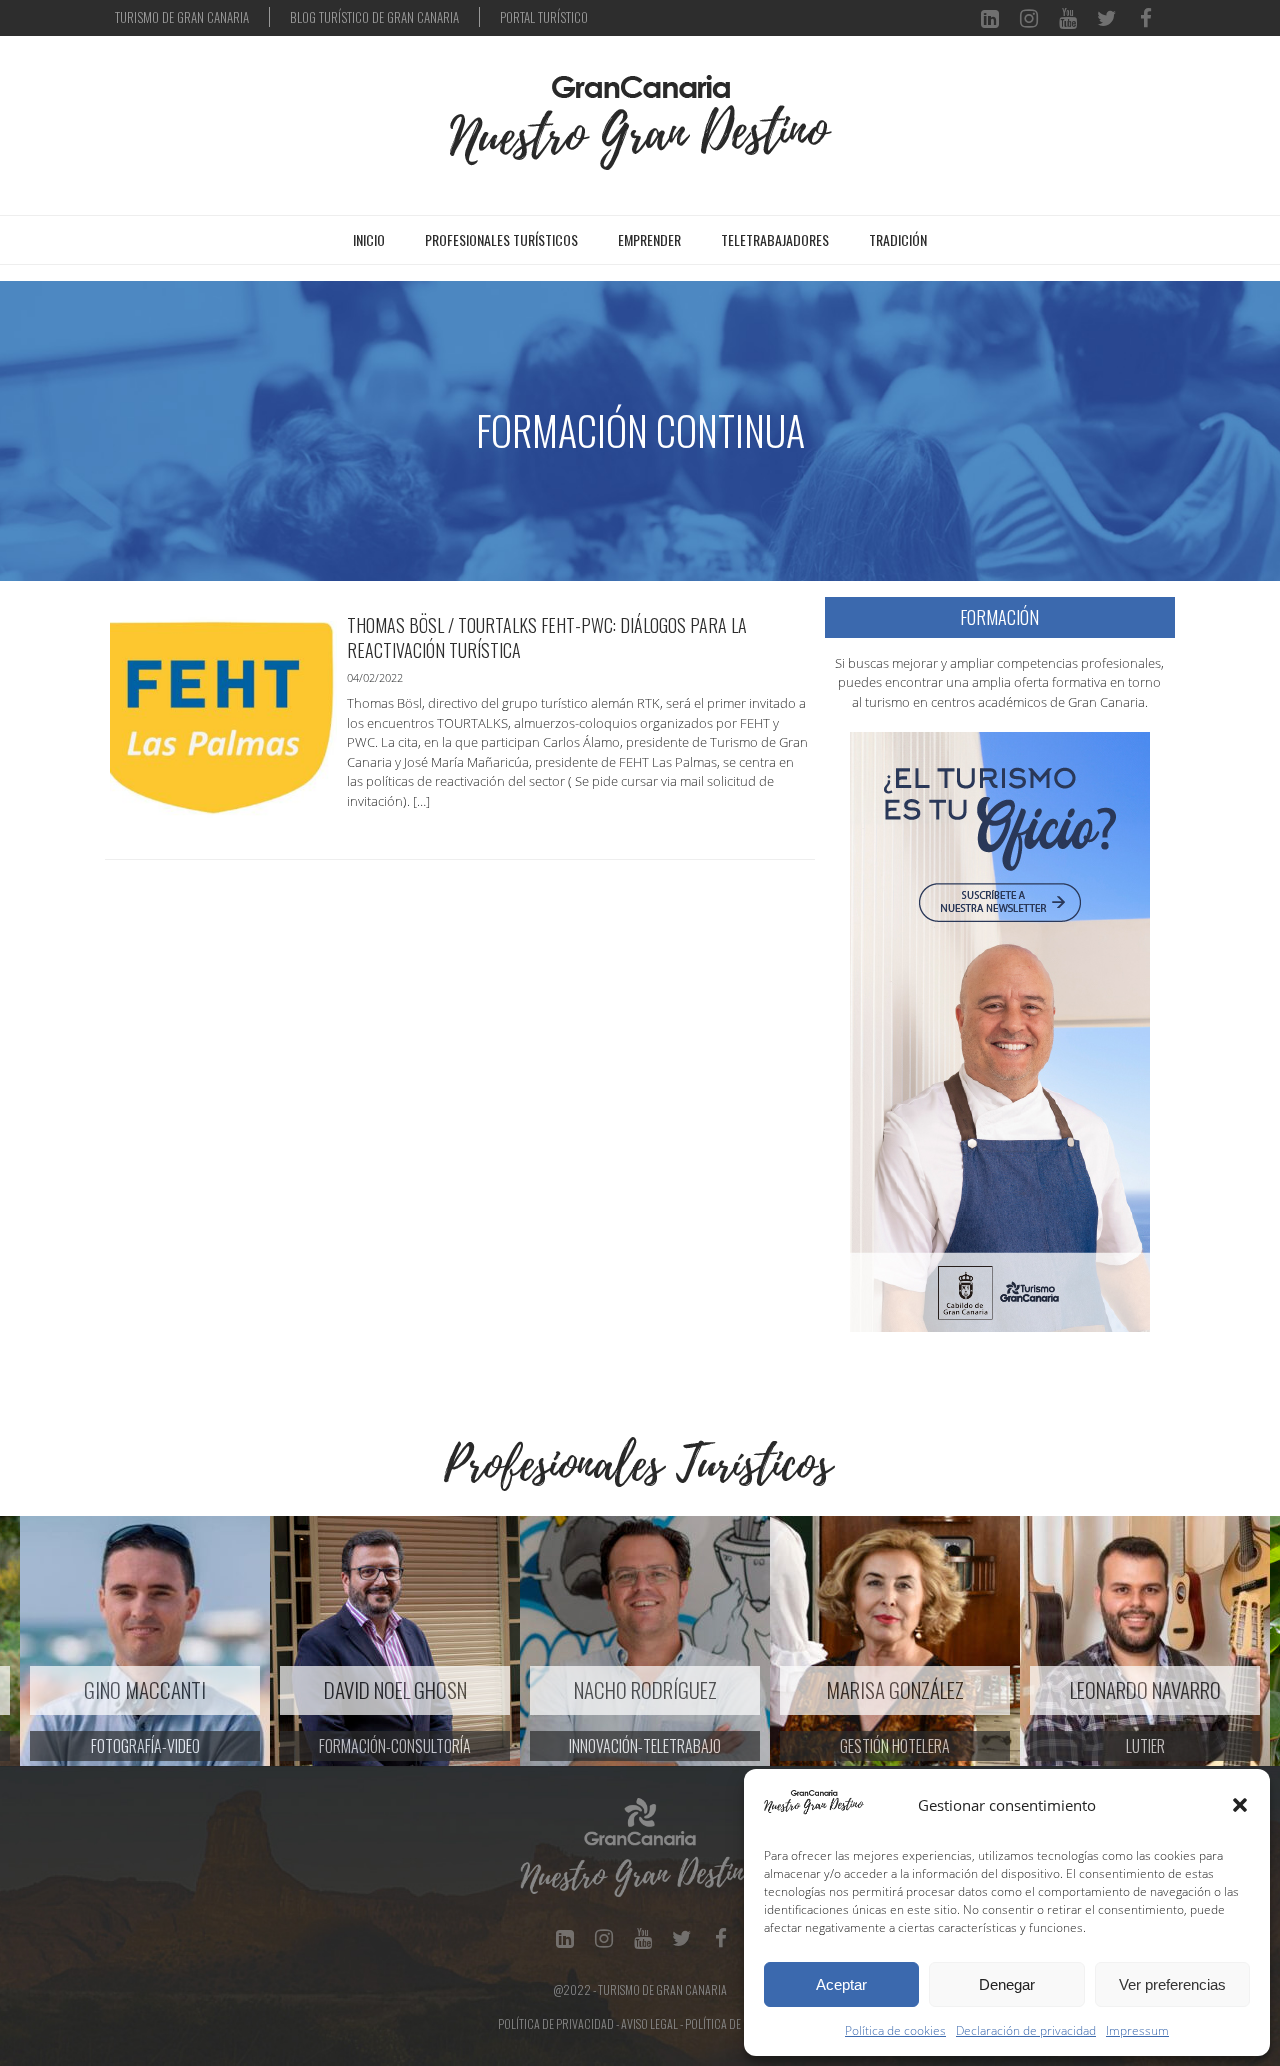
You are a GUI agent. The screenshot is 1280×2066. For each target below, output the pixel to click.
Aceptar (841, 1984)
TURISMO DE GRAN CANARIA (182, 17)
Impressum (1137, 2030)
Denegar (1007, 1984)
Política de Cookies (734, 2023)
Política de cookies (895, 2030)
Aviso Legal (649, 2023)
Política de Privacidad (556, 2023)
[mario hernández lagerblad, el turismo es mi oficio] (1000, 1030)
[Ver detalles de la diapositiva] (125, 1641)
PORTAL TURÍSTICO (544, 17)
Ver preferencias (1172, 1984)
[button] (1240, 1805)
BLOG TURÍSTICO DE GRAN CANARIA (374, 17)
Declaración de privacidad (1026, 2030)
